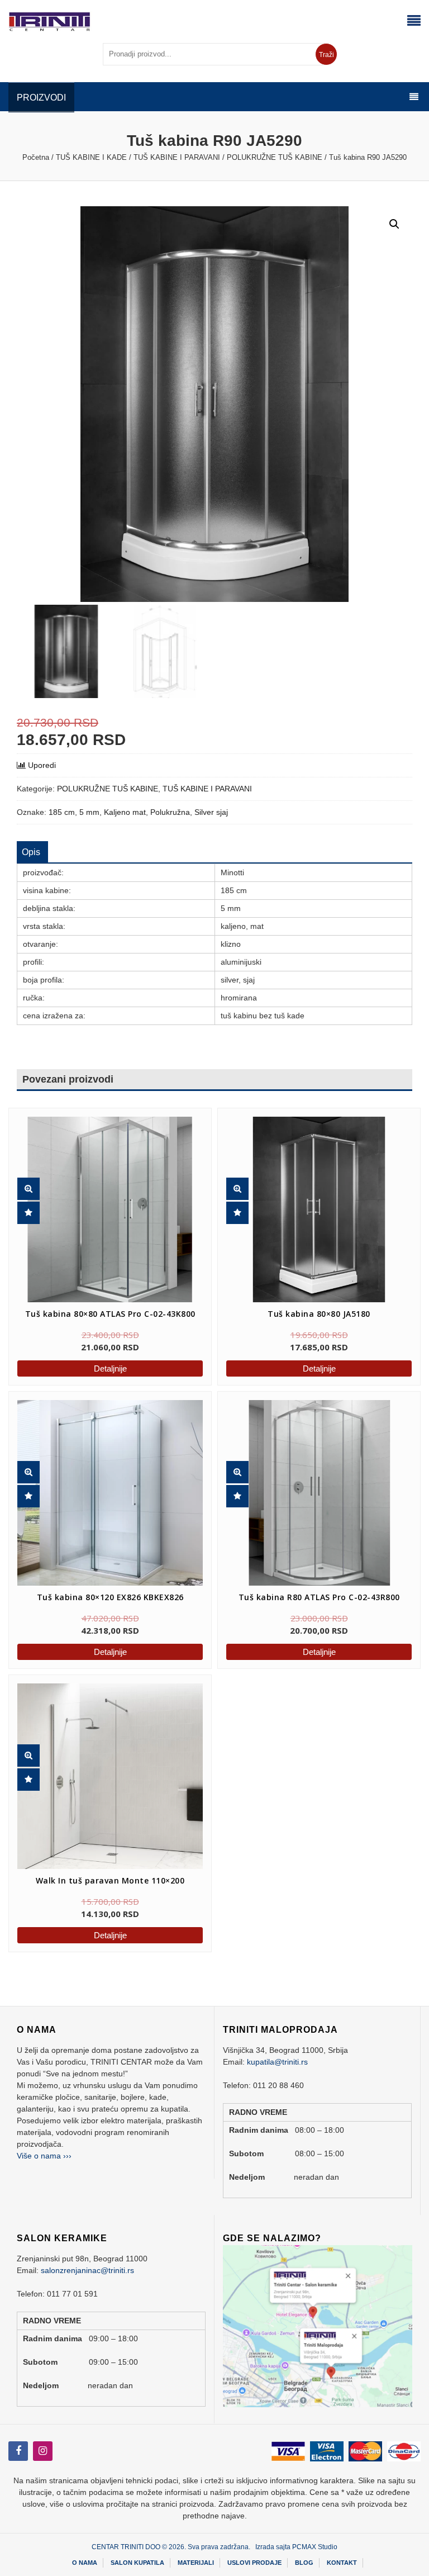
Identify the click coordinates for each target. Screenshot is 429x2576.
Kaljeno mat (125, 812)
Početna (36, 157)
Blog (304, 2563)
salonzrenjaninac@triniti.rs (87, 2270)
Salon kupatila (137, 2563)
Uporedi (42, 765)
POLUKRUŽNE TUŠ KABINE (275, 157)
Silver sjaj (211, 812)
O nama (85, 2563)
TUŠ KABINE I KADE (91, 157)
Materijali (196, 2563)
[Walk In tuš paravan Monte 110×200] (101, 1767)
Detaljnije (110, 1368)
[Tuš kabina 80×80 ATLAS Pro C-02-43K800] (101, 1201)
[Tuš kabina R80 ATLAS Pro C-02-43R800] (310, 1484)
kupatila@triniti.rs (277, 2062)
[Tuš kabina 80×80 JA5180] (310, 1201)
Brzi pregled (28, 1189)
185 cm (62, 812)
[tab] (31, 852)
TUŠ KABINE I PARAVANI (177, 157)
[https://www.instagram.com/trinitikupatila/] (18, 2451)
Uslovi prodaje (254, 2563)
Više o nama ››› (44, 2156)
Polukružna (170, 812)
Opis (31, 852)
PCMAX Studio (315, 2547)
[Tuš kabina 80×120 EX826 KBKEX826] (110, 1493)
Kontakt (342, 2563)
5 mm (89, 812)
